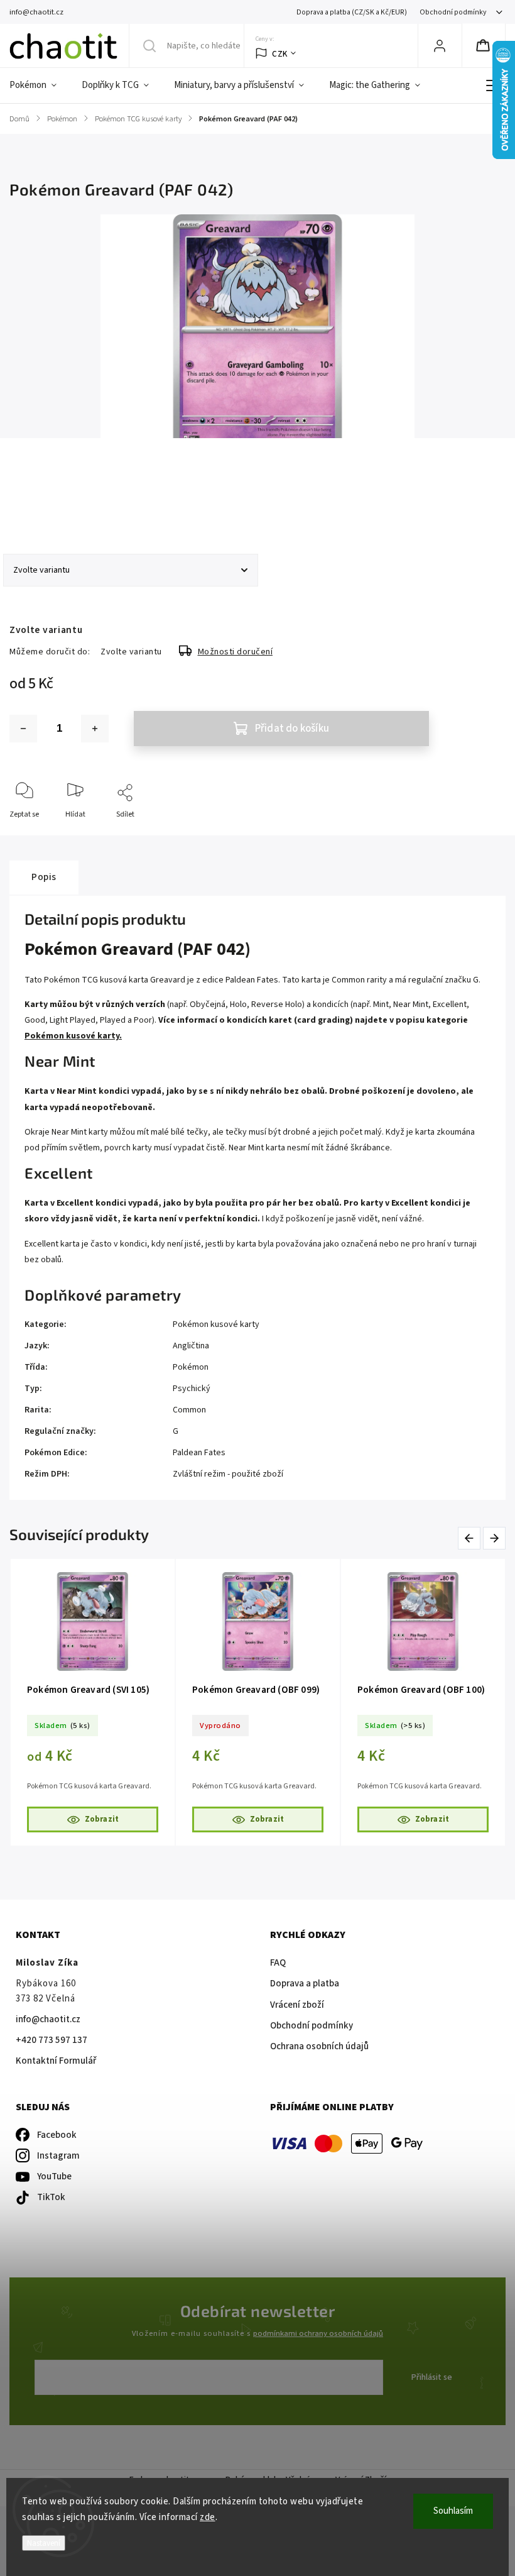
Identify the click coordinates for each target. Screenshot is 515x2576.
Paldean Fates (199, 1453)
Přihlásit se (432, 2377)
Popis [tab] (44, 877)
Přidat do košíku (292, 729)
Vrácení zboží (297, 2005)
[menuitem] (39, 85)
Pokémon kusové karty (216, 1324)
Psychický (192, 1389)
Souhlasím (453, 2511)
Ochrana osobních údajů (319, 2046)
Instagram (58, 2156)
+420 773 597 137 (51, 2040)
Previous (471, 1538)
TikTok (51, 2197)
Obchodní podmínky (453, 12)
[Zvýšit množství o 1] (95, 729)
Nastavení (44, 2543)
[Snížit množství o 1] (23, 729)
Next (495, 1538)
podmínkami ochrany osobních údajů (318, 2333)
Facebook (57, 2135)
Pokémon (191, 1367)
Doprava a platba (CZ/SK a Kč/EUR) (352, 12)
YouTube (54, 2177)
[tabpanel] (93, 1702)
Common (189, 1410)
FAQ (278, 1963)
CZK (280, 54)
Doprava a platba (305, 1984)
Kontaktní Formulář (56, 2061)
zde (208, 2517)
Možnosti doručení (236, 652)
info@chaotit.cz (48, 2019)
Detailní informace (40, 502)
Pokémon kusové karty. (73, 1036)
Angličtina (191, 1346)
